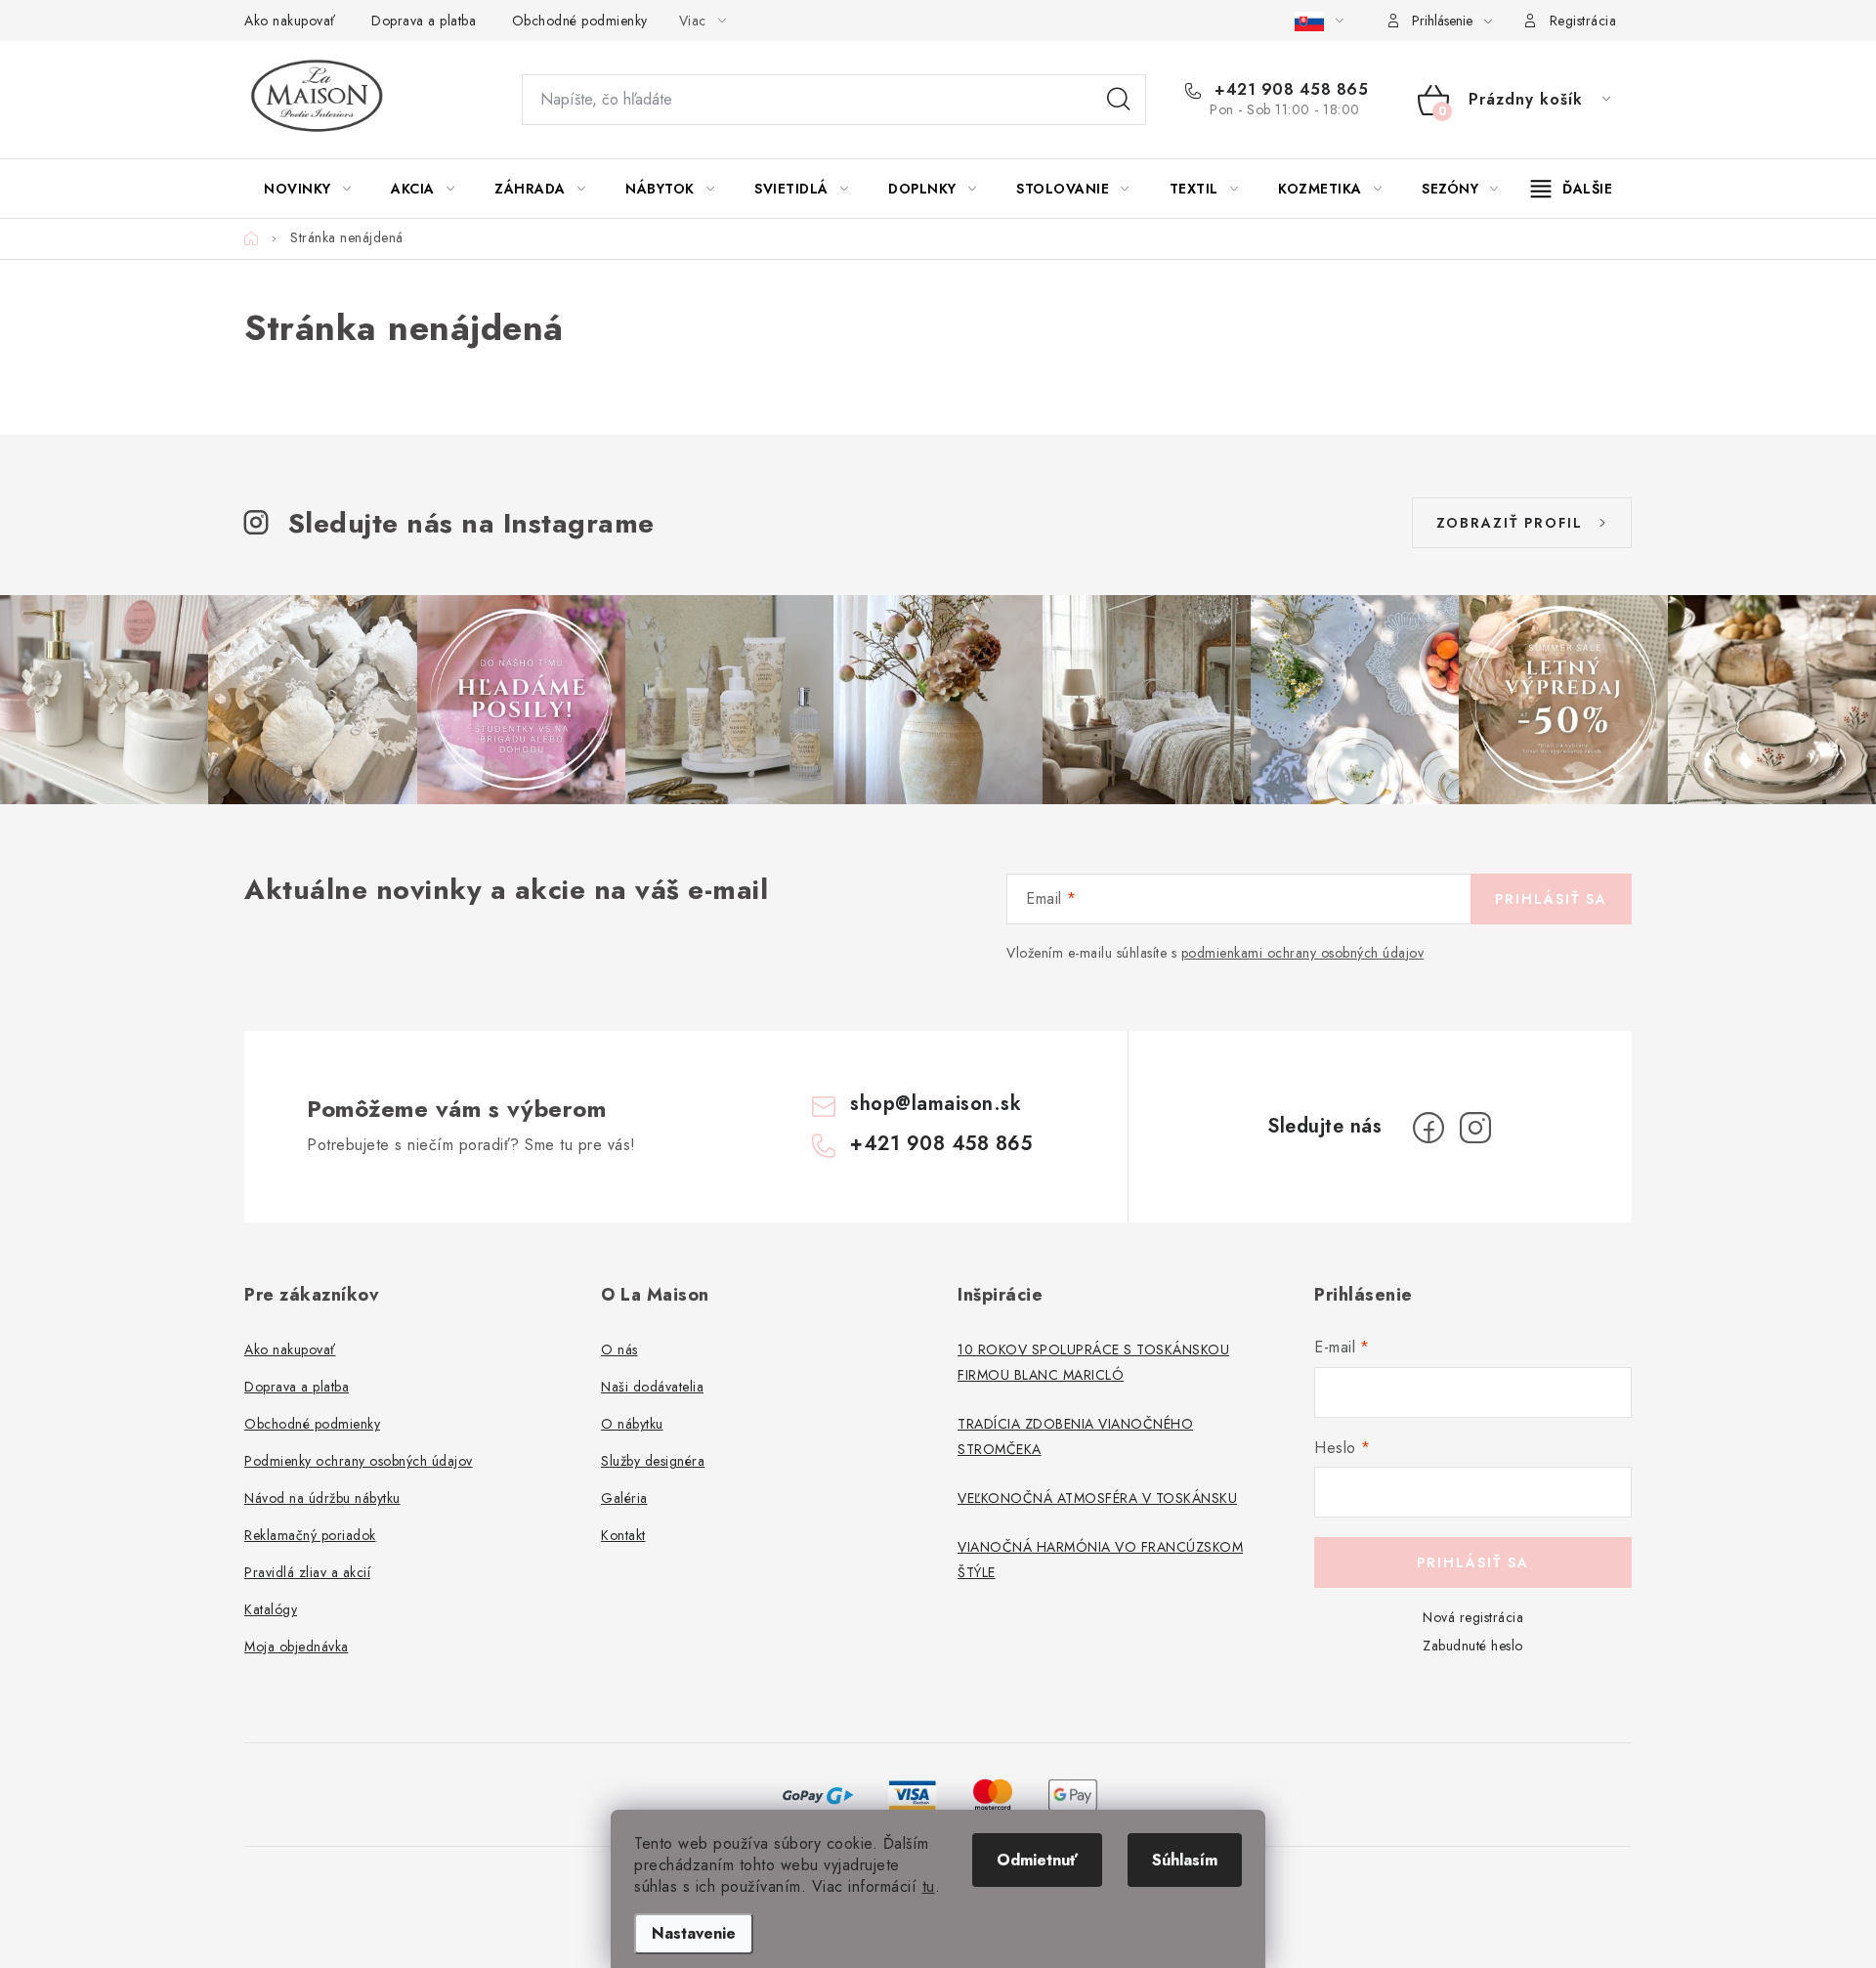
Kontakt (623, 1535)
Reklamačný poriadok (310, 1535)
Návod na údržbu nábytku (322, 1498)
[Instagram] (1475, 1128)
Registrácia (1583, 21)
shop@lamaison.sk (936, 1104)
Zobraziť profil (1510, 523)
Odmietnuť (1037, 1860)
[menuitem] (307, 189)
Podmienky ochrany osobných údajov (359, 1461)
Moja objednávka (297, 1647)
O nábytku (632, 1424)
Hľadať (1119, 100)
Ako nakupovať (290, 21)
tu (929, 1886)
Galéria (624, 1498)
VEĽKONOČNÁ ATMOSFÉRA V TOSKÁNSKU (1097, 1498)
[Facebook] (1428, 1128)
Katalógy (271, 1609)
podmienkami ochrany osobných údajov (1303, 953)
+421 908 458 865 (1289, 90)
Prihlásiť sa (1551, 899)
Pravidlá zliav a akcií (307, 1572)
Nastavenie (694, 1933)
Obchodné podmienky (580, 21)
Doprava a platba (424, 21)
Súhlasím (1185, 1860)
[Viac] (1572, 189)
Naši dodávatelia (652, 1387)
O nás (619, 1349)
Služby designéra (653, 1461)
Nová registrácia (1473, 1617)
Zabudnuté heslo (1473, 1646)
